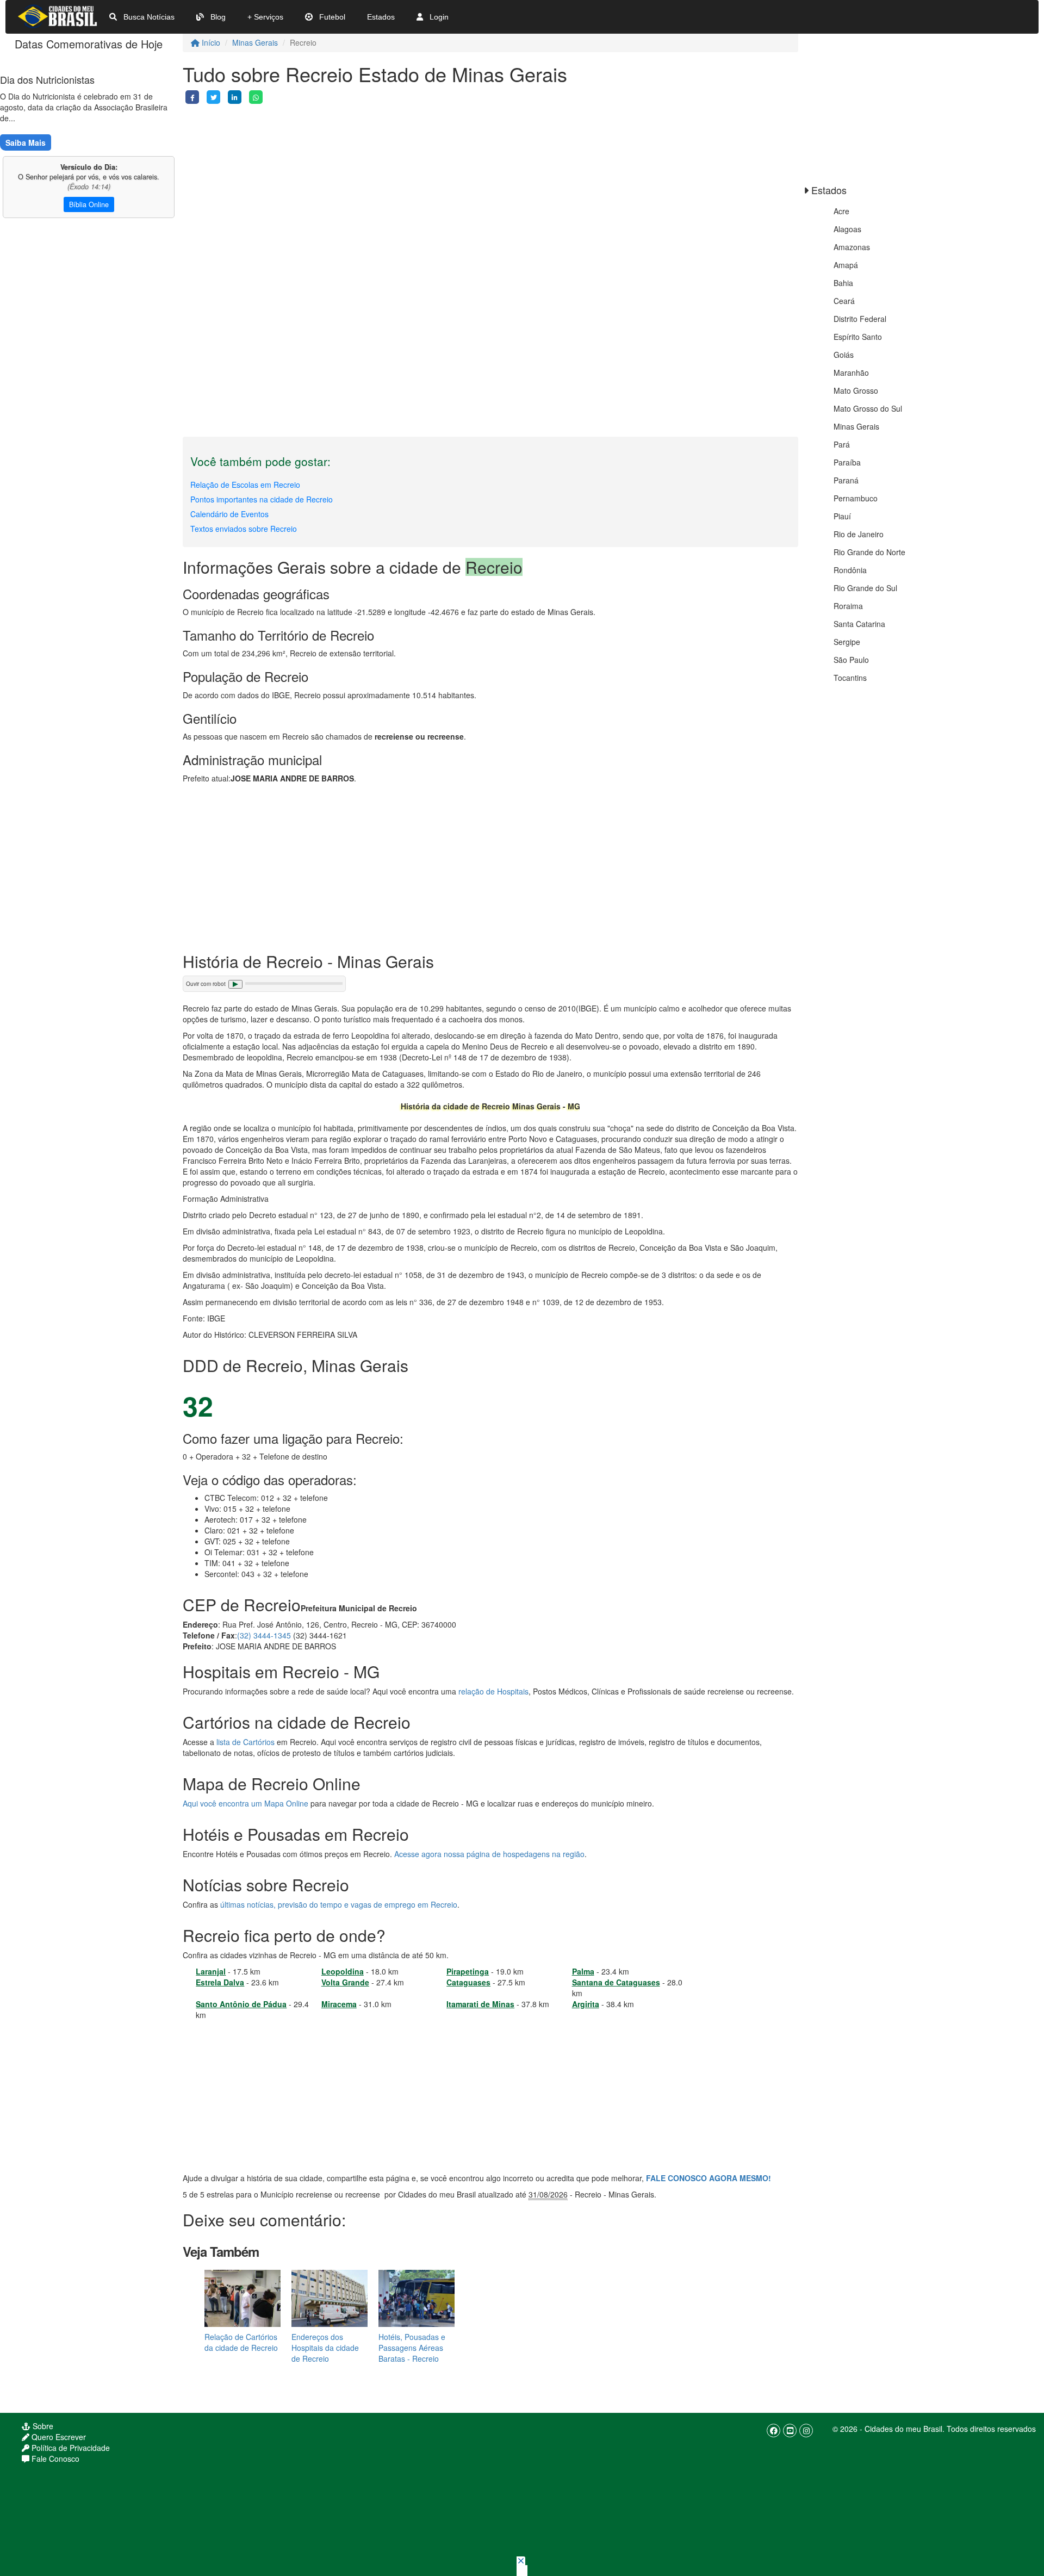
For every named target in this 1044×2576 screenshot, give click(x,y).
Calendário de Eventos (229, 514)
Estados (381, 17)
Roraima (848, 606)
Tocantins (850, 678)
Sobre (42, 2426)
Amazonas (852, 247)
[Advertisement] (490, 180)
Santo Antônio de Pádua (241, 2004)
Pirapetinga (468, 1971)
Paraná (846, 480)
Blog (217, 17)
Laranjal (211, 1971)
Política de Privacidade (70, 2448)
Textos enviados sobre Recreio (244, 529)
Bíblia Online (89, 204)
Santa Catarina (859, 624)
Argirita (586, 2004)
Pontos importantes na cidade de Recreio (262, 499)
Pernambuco (856, 498)
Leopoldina (343, 1971)
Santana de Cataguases (616, 1982)
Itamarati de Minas (480, 2004)
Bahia (843, 283)
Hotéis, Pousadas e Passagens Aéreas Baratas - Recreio (412, 2348)
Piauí (842, 516)
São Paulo (851, 660)
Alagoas (847, 229)
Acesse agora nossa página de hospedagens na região (489, 1854)
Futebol (331, 17)
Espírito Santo (858, 337)
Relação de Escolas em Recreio (245, 485)
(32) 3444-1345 (264, 1635)
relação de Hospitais (493, 1691)
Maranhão (851, 373)
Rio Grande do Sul (865, 588)
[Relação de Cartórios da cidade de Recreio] (243, 2298)
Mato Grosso (856, 390)
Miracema (339, 2004)
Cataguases (468, 1982)
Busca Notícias (148, 17)
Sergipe (847, 642)
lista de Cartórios (246, 1742)
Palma (583, 1971)
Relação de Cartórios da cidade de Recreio (241, 2342)
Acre (841, 211)
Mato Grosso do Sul (868, 408)
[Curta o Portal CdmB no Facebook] (773, 2431)
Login (438, 17)
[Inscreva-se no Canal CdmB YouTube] (790, 2431)
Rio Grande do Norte (869, 552)
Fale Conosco (54, 2459)
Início (210, 42)
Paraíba (847, 462)
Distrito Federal (860, 319)
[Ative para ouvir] (235, 984)
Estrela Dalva (220, 1982)
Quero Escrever (58, 2437)
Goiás (844, 355)
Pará (842, 444)
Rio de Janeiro (859, 534)
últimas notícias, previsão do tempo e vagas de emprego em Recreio (339, 1904)
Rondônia (850, 570)
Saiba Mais (26, 142)
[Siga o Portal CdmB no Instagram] (806, 2431)
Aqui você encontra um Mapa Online (246, 1803)
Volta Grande (345, 1982)
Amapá (846, 265)
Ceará (844, 301)
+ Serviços (265, 17)
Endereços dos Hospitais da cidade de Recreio (325, 2348)
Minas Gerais (255, 42)
